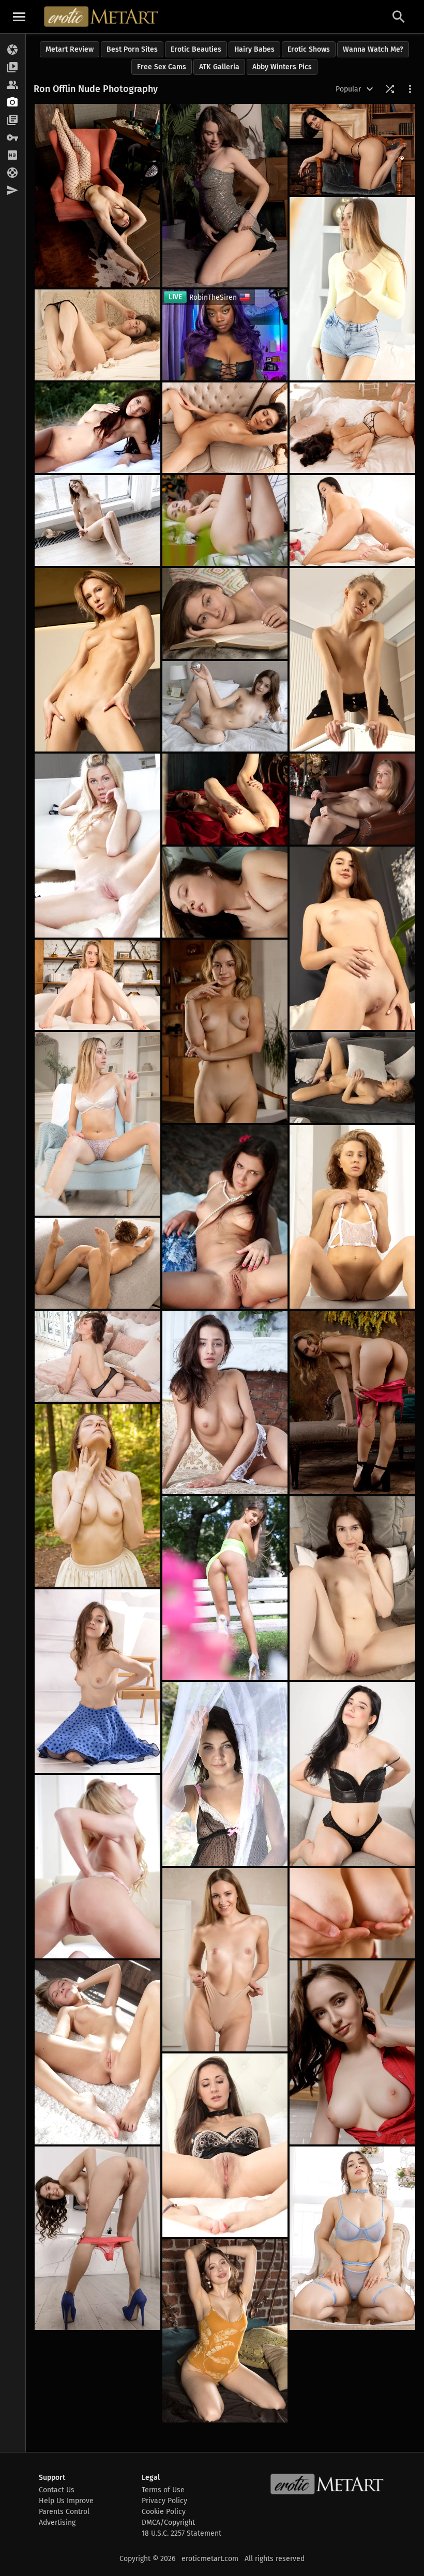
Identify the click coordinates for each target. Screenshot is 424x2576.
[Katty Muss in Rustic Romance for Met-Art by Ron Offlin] (225, 614)
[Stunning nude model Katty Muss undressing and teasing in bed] (97, 335)
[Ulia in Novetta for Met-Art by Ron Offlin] (225, 892)
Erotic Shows (309, 49)
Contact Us (57, 2490)
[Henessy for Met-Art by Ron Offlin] (225, 1217)
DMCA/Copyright (168, 2523)
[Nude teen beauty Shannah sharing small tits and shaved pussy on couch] (97, 1124)
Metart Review (70, 49)
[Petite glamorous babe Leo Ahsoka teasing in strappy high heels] (225, 428)
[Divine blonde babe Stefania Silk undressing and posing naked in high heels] (97, 660)
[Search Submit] (399, 17)
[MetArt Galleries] (13, 50)
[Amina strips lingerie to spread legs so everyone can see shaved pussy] (352, 1774)
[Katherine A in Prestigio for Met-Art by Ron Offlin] (97, 2052)
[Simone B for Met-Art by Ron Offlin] (97, 428)
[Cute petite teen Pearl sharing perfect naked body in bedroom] (352, 1588)
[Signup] (13, 156)
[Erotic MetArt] (102, 17)
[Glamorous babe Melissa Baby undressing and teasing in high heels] (352, 1402)
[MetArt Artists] (13, 103)
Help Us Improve (66, 2501)
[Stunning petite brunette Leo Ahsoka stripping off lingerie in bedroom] (352, 428)
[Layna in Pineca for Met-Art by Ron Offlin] (225, 1402)
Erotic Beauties (196, 49)
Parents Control (64, 2512)
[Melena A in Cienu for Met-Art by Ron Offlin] (225, 1588)
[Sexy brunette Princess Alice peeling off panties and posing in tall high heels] (97, 2238)
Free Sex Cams (162, 67)
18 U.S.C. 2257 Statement (181, 2533)
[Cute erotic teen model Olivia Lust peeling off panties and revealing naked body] (97, 520)
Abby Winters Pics (282, 67)
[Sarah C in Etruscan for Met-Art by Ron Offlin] (97, 845)
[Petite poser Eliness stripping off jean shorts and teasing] (352, 289)
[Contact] (13, 191)
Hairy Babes (254, 49)
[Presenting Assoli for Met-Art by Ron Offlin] (225, 2145)
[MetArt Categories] (13, 120)
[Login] (13, 138)
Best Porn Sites (132, 49)
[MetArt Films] (13, 68)
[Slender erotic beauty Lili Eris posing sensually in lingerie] (225, 799)
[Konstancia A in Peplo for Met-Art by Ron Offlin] (225, 1774)
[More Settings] (410, 89)
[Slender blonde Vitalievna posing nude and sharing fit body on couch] (97, 1263)
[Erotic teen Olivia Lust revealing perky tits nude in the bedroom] (225, 707)
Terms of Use (163, 2490)
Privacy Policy (164, 2501)
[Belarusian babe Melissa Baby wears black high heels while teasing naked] (225, 1031)
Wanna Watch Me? (373, 49)
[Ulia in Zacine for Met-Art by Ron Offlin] (97, 1356)
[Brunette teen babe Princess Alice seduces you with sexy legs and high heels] (225, 196)
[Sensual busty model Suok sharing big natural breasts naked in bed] (225, 2331)
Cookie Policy (164, 2512)
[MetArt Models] (13, 85)
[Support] (13, 173)
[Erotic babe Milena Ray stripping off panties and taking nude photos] (352, 520)
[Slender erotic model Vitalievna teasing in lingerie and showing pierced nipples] (352, 1217)
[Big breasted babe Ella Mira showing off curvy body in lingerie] (352, 2238)
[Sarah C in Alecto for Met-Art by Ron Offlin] (97, 1867)
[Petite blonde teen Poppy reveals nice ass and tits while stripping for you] (352, 1913)
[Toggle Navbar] (19, 17)
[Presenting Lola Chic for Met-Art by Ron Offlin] (352, 799)
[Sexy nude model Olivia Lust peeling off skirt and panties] (97, 1681)
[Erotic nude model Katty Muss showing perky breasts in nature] (97, 1496)
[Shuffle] (390, 89)
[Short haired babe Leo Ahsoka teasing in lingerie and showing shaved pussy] (352, 149)
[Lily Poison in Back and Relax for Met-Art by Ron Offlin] (97, 985)
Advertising (57, 2523)
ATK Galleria (219, 67)
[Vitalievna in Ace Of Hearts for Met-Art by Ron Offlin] (352, 1078)
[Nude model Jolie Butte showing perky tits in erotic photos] (352, 938)
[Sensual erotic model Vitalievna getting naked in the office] (352, 660)
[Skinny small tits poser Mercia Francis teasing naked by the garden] (225, 520)
